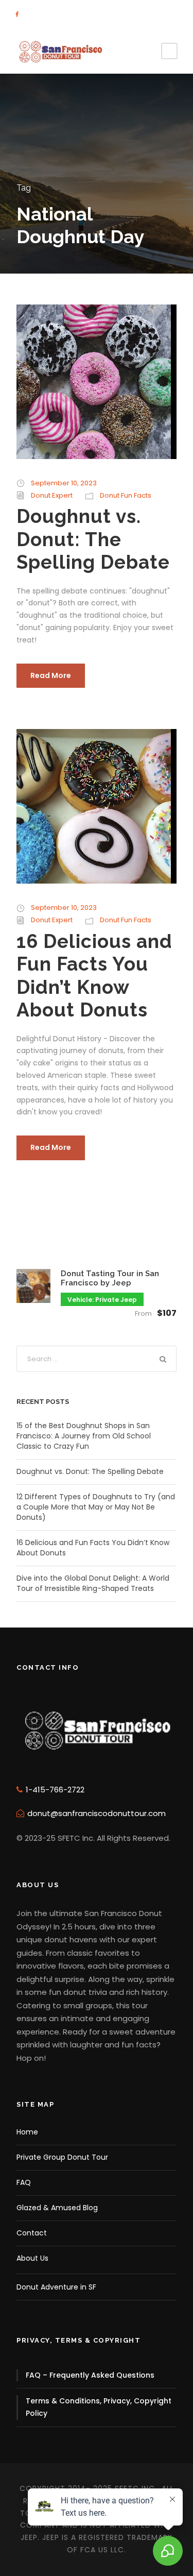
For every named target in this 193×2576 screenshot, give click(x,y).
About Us (32, 2258)
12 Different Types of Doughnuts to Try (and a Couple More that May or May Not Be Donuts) (96, 1507)
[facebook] (17, 14)
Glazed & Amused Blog (57, 2208)
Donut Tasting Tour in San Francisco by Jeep (110, 1278)
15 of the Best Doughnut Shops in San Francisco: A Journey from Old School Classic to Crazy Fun (84, 1436)
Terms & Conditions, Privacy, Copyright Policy (99, 2407)
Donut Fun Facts (126, 495)
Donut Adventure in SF (56, 2287)
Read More (51, 675)
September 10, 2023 (64, 483)
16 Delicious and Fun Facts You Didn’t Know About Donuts (94, 976)
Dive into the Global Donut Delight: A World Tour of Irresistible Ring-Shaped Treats (93, 1583)
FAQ (24, 2182)
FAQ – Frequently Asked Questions (90, 2375)
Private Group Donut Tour (62, 2157)
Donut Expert (52, 495)
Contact (32, 2233)
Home (27, 2132)
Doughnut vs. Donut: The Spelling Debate (93, 539)
